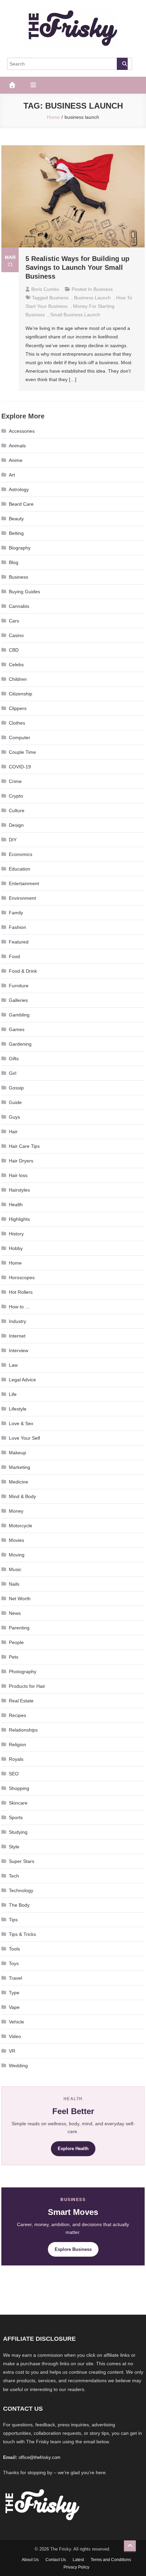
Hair (13, 1132)
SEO (14, 1774)
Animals (17, 446)
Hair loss (18, 1175)
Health (16, 1205)
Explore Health (73, 2149)
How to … (19, 1307)
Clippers (18, 708)
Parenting (19, 1628)
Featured (19, 942)
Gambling (19, 1015)
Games (17, 1029)
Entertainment (24, 883)
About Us (30, 2560)
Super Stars (22, 1861)
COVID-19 (20, 767)
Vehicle (16, 2022)
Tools (14, 1949)
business (59, 298)
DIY (13, 840)
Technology (21, 1890)
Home (15, 1263)
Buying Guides (24, 592)
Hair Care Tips (24, 1146)
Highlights (19, 1219)
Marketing (20, 1467)
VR (12, 2051)
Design (16, 825)
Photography (23, 1672)
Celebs (16, 665)
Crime (15, 781)
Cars (14, 621)
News (15, 1613)
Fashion (17, 927)
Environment (22, 898)
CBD (14, 650)
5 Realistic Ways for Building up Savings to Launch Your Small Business (77, 267)
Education (20, 869)
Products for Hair (27, 1686)
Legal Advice (22, 1380)
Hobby (16, 1248)
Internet (17, 1336)
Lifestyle (18, 1409)
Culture (17, 810)
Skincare (18, 1803)
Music (15, 1569)
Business (103, 289)
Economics (21, 854)
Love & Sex (21, 1423)
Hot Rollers (21, 1292)
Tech (14, 1876)
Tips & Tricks (22, 1934)
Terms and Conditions (111, 2560)
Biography (20, 548)
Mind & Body (22, 1496)
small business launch (75, 315)
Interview (19, 1350)
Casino (16, 635)
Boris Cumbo (45, 289)
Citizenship (21, 694)
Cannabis (19, 606)
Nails (14, 1584)
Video (15, 2036)
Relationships (23, 1730)
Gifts (14, 1059)
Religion (17, 1744)
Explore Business (73, 2249)
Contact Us (56, 2560)
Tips (13, 1920)
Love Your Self (24, 1438)
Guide (15, 1102)
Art (12, 475)
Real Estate (21, 1701)
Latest (78, 2560)
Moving (17, 1555)
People (16, 1642)
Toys (14, 1963)
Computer (20, 738)
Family (16, 913)
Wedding (18, 2066)
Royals (16, 1759)
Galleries (18, 1000)
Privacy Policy (76, 2567)
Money (16, 1511)
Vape (14, 2007)
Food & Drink (23, 971)
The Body (19, 1905)
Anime (16, 460)
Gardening (20, 1044)
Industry (17, 1321)
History (16, 1234)
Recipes (17, 1715)
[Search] (122, 64)
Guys (14, 1117)
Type (14, 1993)
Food (14, 956)
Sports (16, 1817)
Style (14, 1847)
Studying (18, 1832)
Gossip (16, 1088)
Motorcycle (21, 1526)
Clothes (17, 723)
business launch (92, 298)
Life (13, 1394)
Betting (16, 533)
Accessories (22, 431)
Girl (13, 1073)
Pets (14, 1657)
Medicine (19, 1482)
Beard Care (21, 504)
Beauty (16, 519)
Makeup (17, 1453)
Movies (16, 1540)
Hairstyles (19, 1190)
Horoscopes (22, 1277)
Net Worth (20, 1599)
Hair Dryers (21, 1161)
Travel (15, 1978)
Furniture (19, 986)
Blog (14, 562)
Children (18, 679)
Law (13, 1365)
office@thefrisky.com (40, 2457)
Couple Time (22, 752)
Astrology (19, 489)
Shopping (19, 1788)
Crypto (16, 796)
